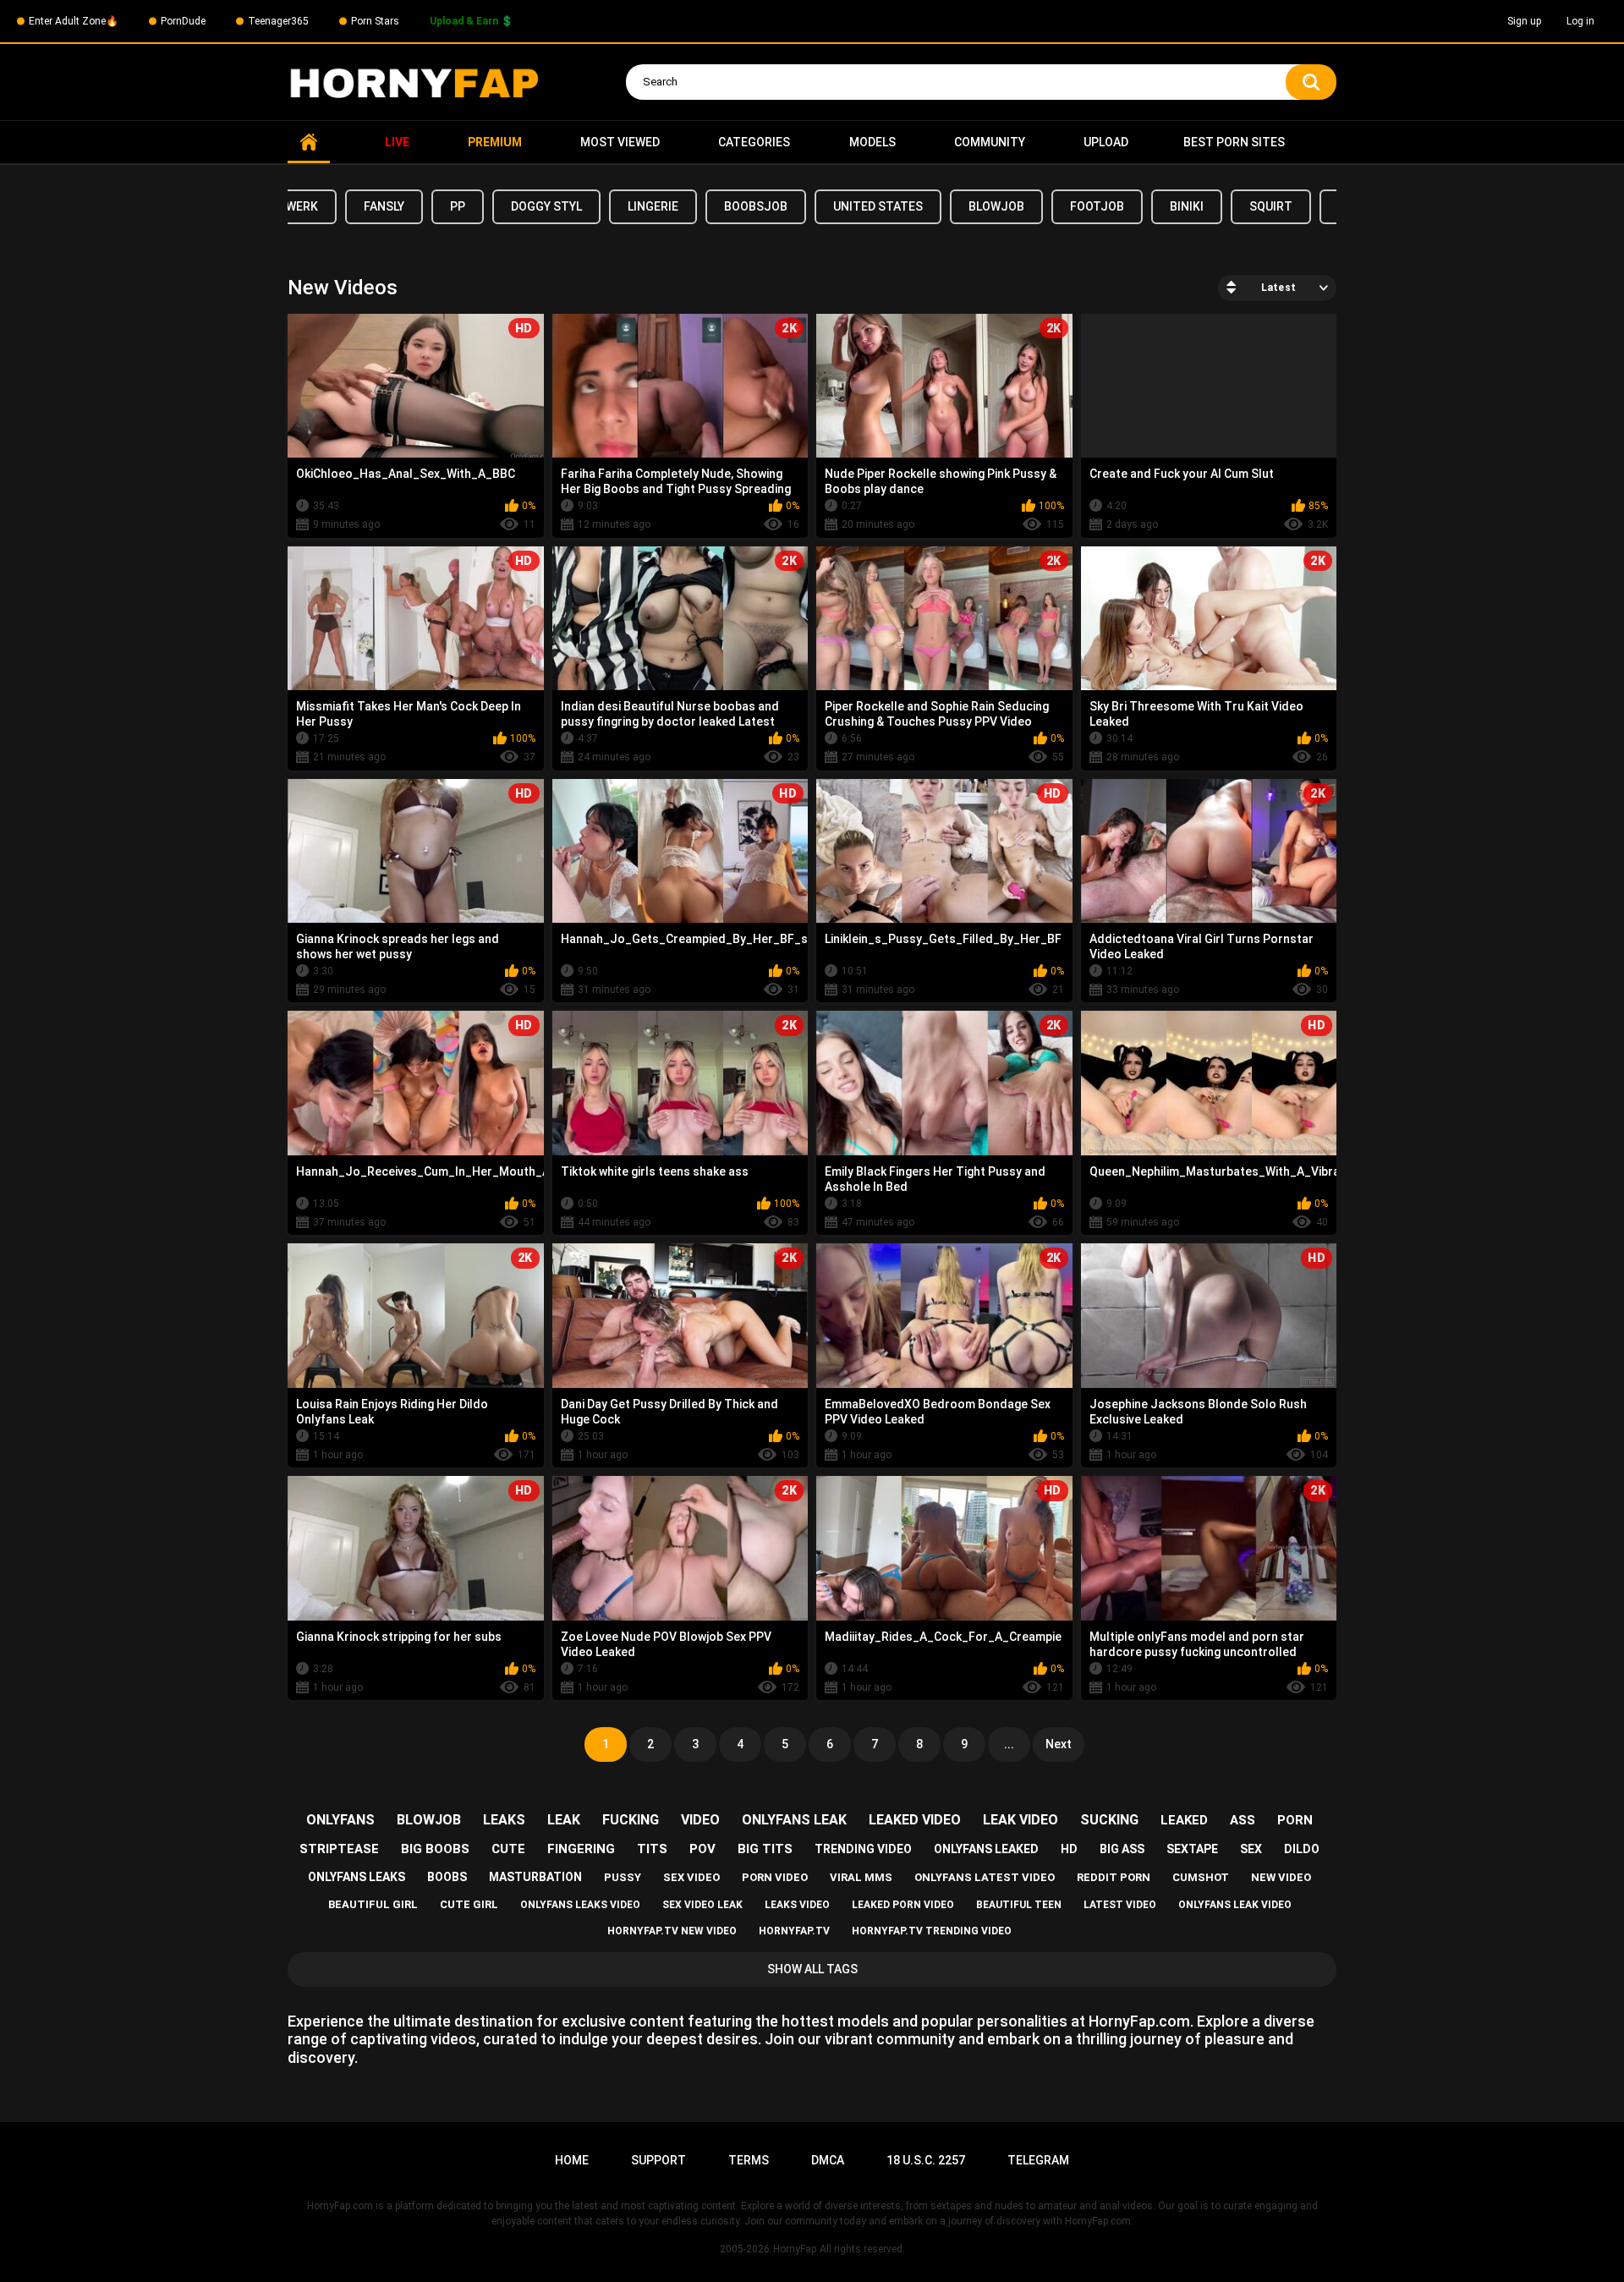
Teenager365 (278, 21)
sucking (1109, 1820)
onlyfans (340, 1820)
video (700, 1820)
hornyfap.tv (794, 1931)
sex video (691, 1877)
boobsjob (756, 206)
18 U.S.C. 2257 (926, 2160)
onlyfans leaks (357, 1877)
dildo (1302, 1849)
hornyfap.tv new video (672, 1931)
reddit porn (1114, 1877)
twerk (298, 206)
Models (872, 142)
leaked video (915, 1820)
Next (1059, 1744)
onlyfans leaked (986, 1849)
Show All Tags (812, 1969)
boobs (447, 1877)
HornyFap (795, 2249)
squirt (1271, 206)
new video (1281, 1877)
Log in (1580, 21)
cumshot (1201, 1877)
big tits (765, 1849)
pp (458, 206)
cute (508, 1849)
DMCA (828, 2160)
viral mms (861, 1877)
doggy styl (546, 206)
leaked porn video (903, 1905)
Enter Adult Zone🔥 (74, 21)
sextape (1192, 1849)
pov (702, 1849)
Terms (749, 2160)
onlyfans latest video (985, 1877)
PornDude (183, 21)
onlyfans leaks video (580, 1905)
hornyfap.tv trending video (932, 1931)
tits (652, 1849)
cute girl (469, 1904)
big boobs (435, 1849)
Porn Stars (375, 21)
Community (990, 142)
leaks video (797, 1905)
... (1009, 1744)
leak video (1020, 1820)
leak (564, 1820)
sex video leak (702, 1905)
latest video (1120, 1905)
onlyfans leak (794, 1820)
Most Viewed (620, 142)
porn (1295, 1820)
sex (1251, 1849)
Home (309, 143)
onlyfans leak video (1235, 1905)
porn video (775, 1877)
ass (1243, 1820)
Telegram (1038, 2160)
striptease (339, 1849)
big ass (1122, 1849)
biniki (1187, 206)
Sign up (1524, 21)
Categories (754, 142)
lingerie (653, 206)
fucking (631, 1820)
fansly (384, 206)
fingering (581, 1849)
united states (878, 206)
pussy (623, 1877)
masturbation (535, 1877)
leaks (504, 1820)
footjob (1097, 206)
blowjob (996, 206)
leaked (1184, 1820)
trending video (863, 1849)
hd (1069, 1849)
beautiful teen (1019, 1905)
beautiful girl (373, 1904)
